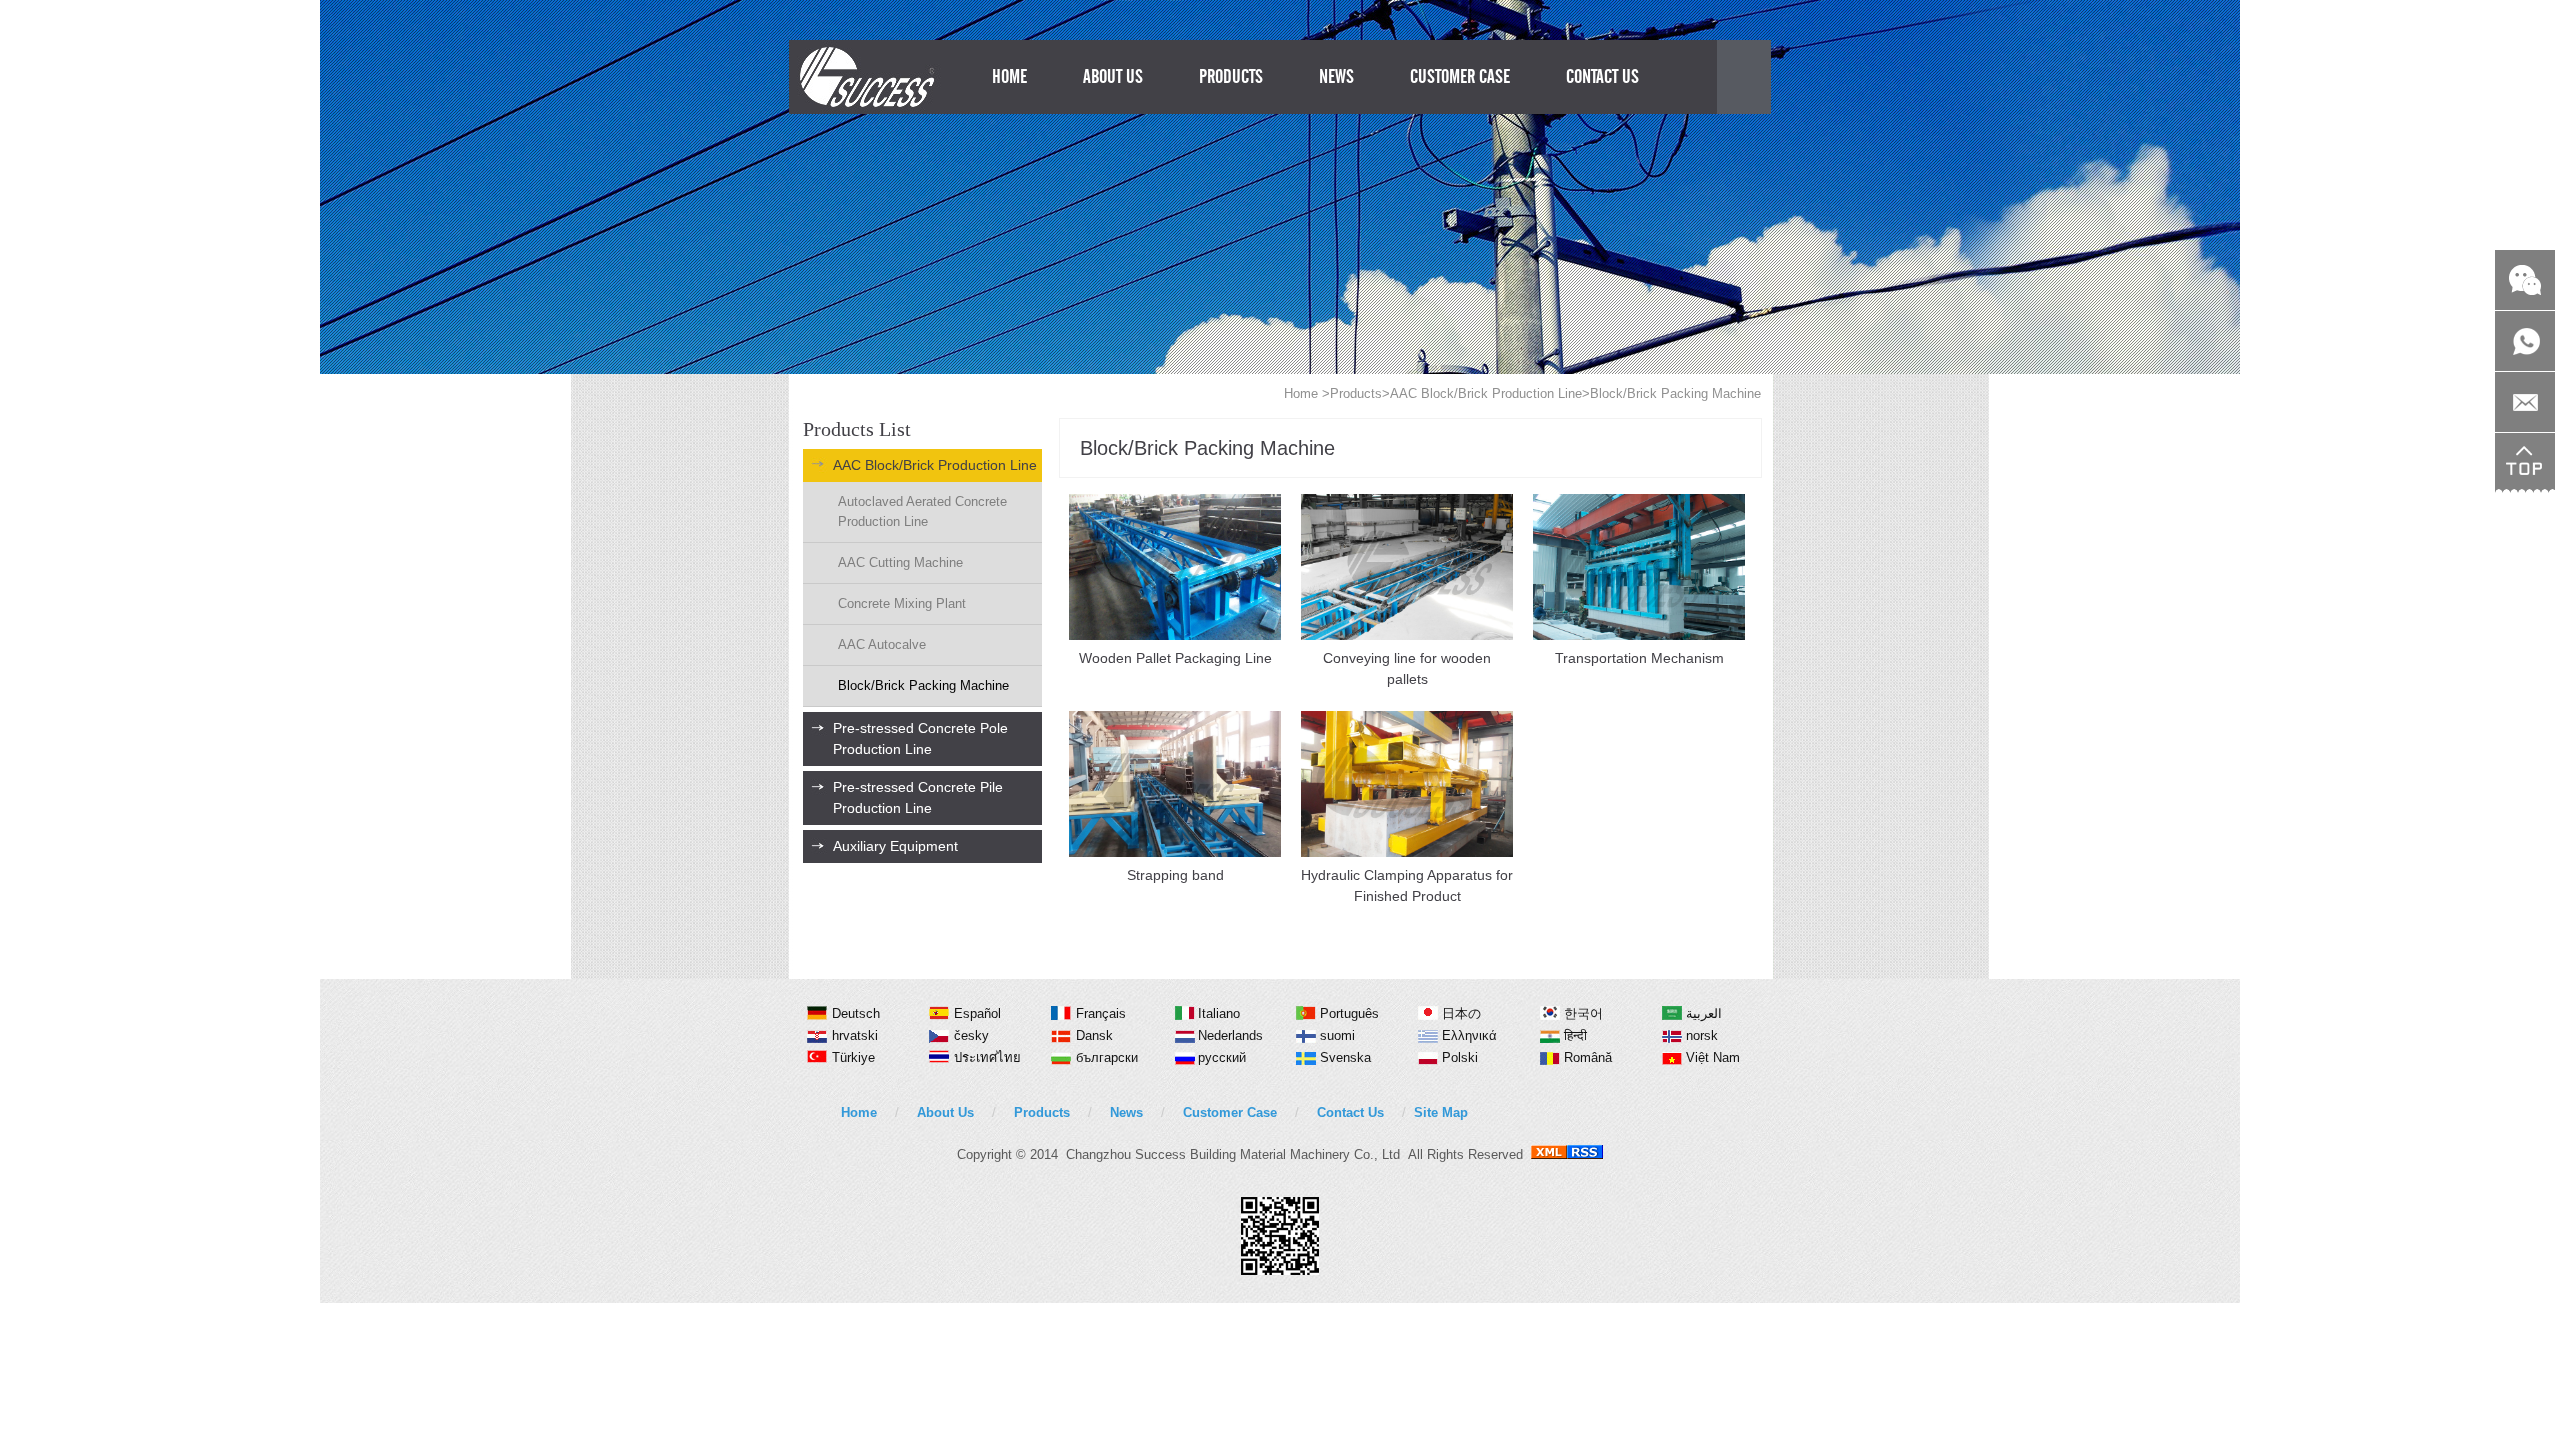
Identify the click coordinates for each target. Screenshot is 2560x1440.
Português (1349, 1013)
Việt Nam (1713, 1057)
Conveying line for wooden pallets (1407, 668)
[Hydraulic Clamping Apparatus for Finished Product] (1407, 852)
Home (1301, 393)
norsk (1702, 1035)
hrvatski (855, 1035)
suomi (1337, 1035)
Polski (1460, 1057)
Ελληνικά (1469, 1035)
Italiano (1219, 1013)
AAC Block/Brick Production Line (1486, 393)
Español (977, 1013)
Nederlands (1230, 1035)
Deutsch (856, 1013)
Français (1101, 1013)
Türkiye (853, 1057)
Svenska (1345, 1057)
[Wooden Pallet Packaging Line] (1175, 635)
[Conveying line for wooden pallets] (1407, 635)
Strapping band (1175, 875)
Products (1356, 393)
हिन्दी (1575, 1035)
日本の (1461, 1013)
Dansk (1094, 1035)
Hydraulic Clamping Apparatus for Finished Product (1407, 885)
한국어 (1583, 1013)
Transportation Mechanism (1639, 658)
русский (1222, 1057)
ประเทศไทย (987, 1057)
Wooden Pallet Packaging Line (1175, 658)
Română (1588, 1057)
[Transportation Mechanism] (1639, 635)
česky (971, 1035)
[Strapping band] (1175, 852)
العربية (1704, 1013)
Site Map (1441, 1112)
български (1107, 1057)
